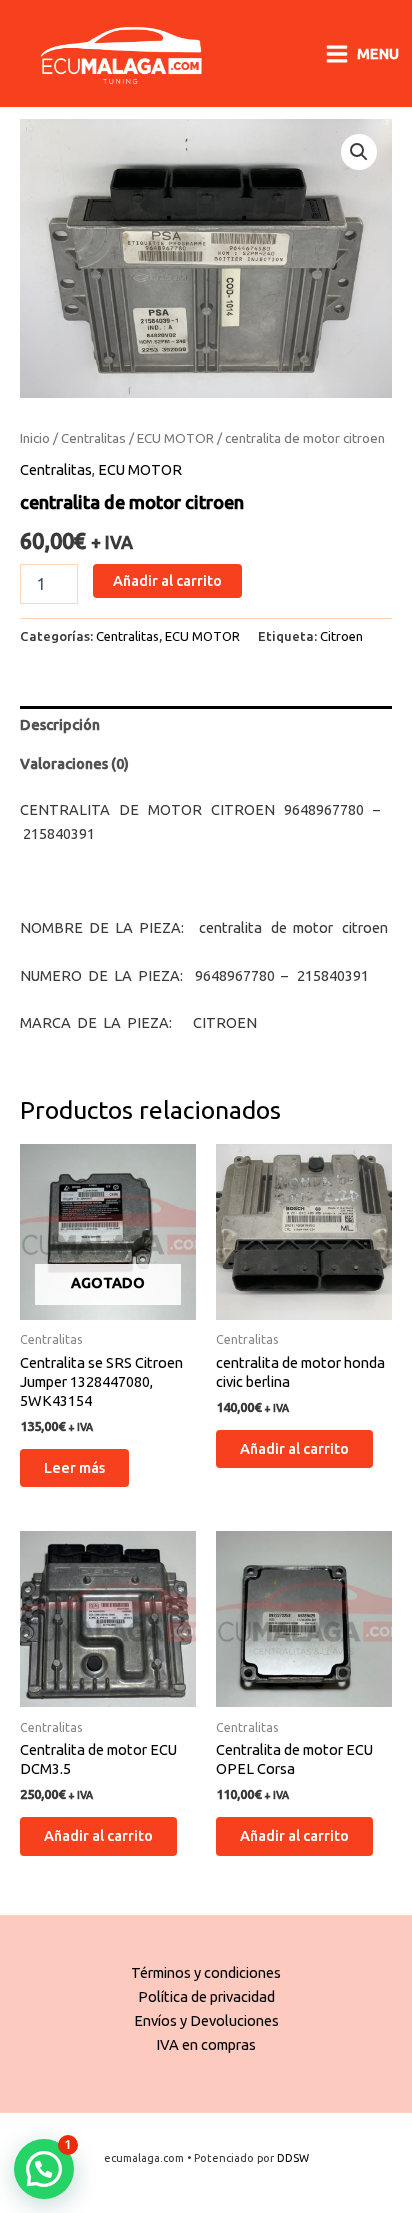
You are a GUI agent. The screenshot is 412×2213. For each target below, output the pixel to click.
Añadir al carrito (167, 580)
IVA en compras (206, 2044)
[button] (359, 152)
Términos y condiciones (206, 1972)
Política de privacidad (206, 1996)
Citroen (341, 636)
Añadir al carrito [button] (294, 1448)
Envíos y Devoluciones (206, 2020)
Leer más (74, 1467)
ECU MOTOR (175, 438)
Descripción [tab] (60, 724)
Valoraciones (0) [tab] (74, 763)
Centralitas (93, 438)
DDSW (293, 2158)
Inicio (35, 438)
